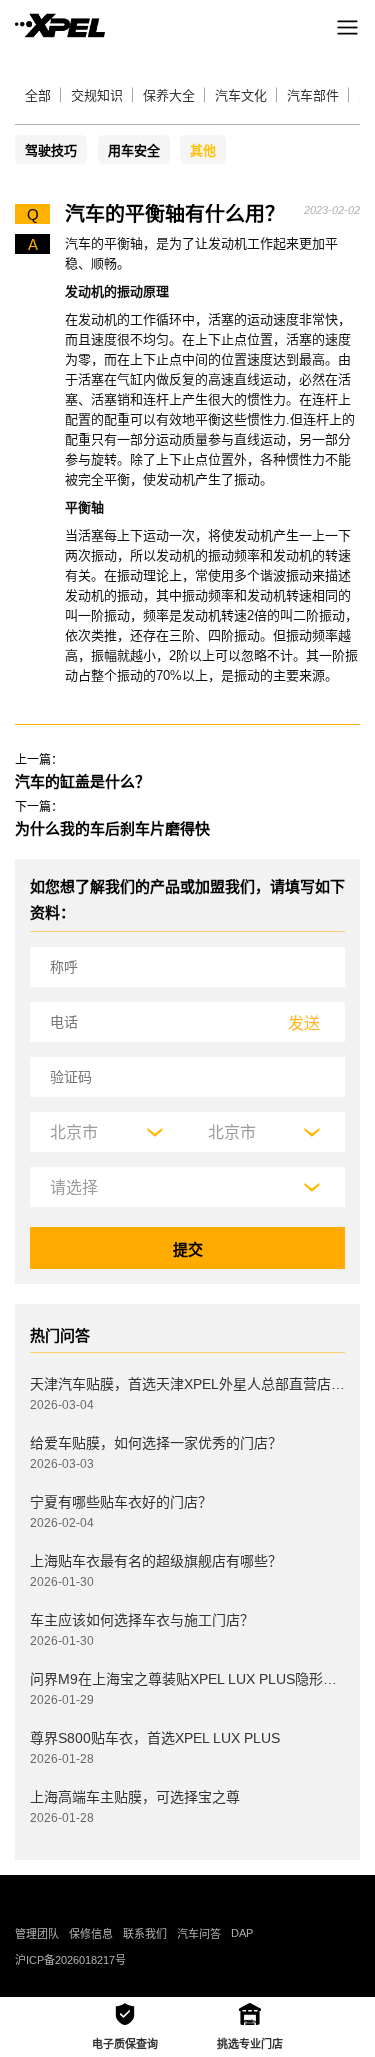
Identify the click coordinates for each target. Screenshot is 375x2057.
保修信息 (91, 1934)
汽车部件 (313, 95)
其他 (203, 150)
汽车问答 (199, 1934)
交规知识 (97, 95)
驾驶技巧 (51, 150)
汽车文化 (241, 95)
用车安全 (134, 150)
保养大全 (169, 95)
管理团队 (37, 1934)
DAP (242, 1933)
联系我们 (145, 1934)
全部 (38, 95)
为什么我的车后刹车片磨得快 (112, 828)
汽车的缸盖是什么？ (82, 781)
